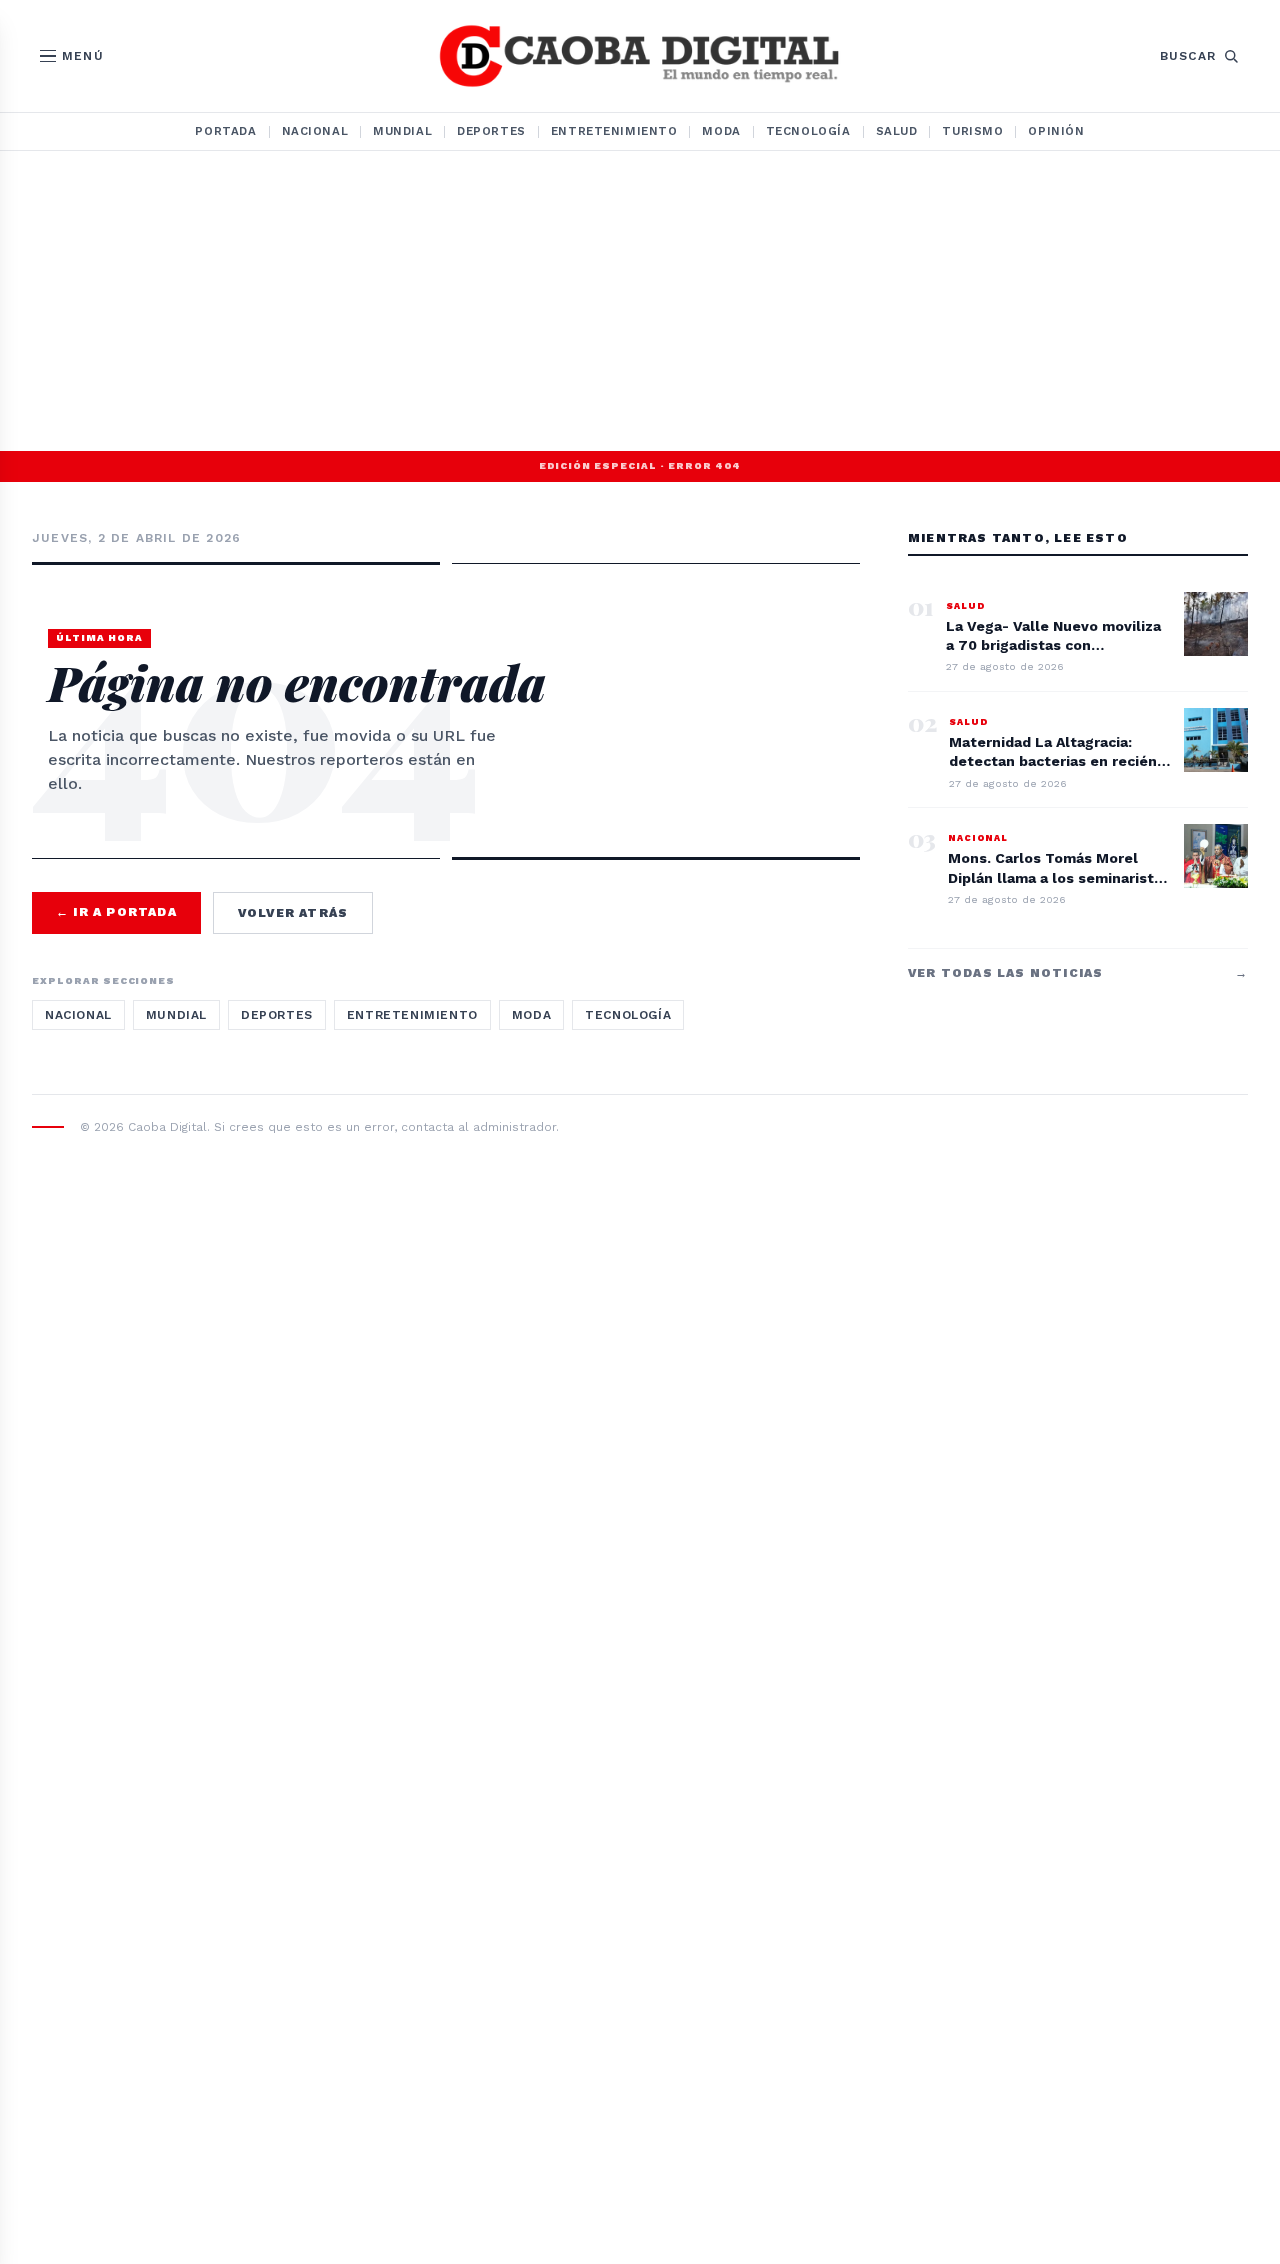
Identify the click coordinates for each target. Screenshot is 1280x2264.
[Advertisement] (640, 301)
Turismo (972, 131)
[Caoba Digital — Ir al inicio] (639, 56)
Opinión (1056, 131)
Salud (897, 131)
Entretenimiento (614, 131)
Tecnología (808, 131)
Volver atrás (293, 913)
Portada (225, 131)
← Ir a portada (116, 912)
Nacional (315, 131)
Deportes (491, 131)
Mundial (402, 131)
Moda (721, 131)
